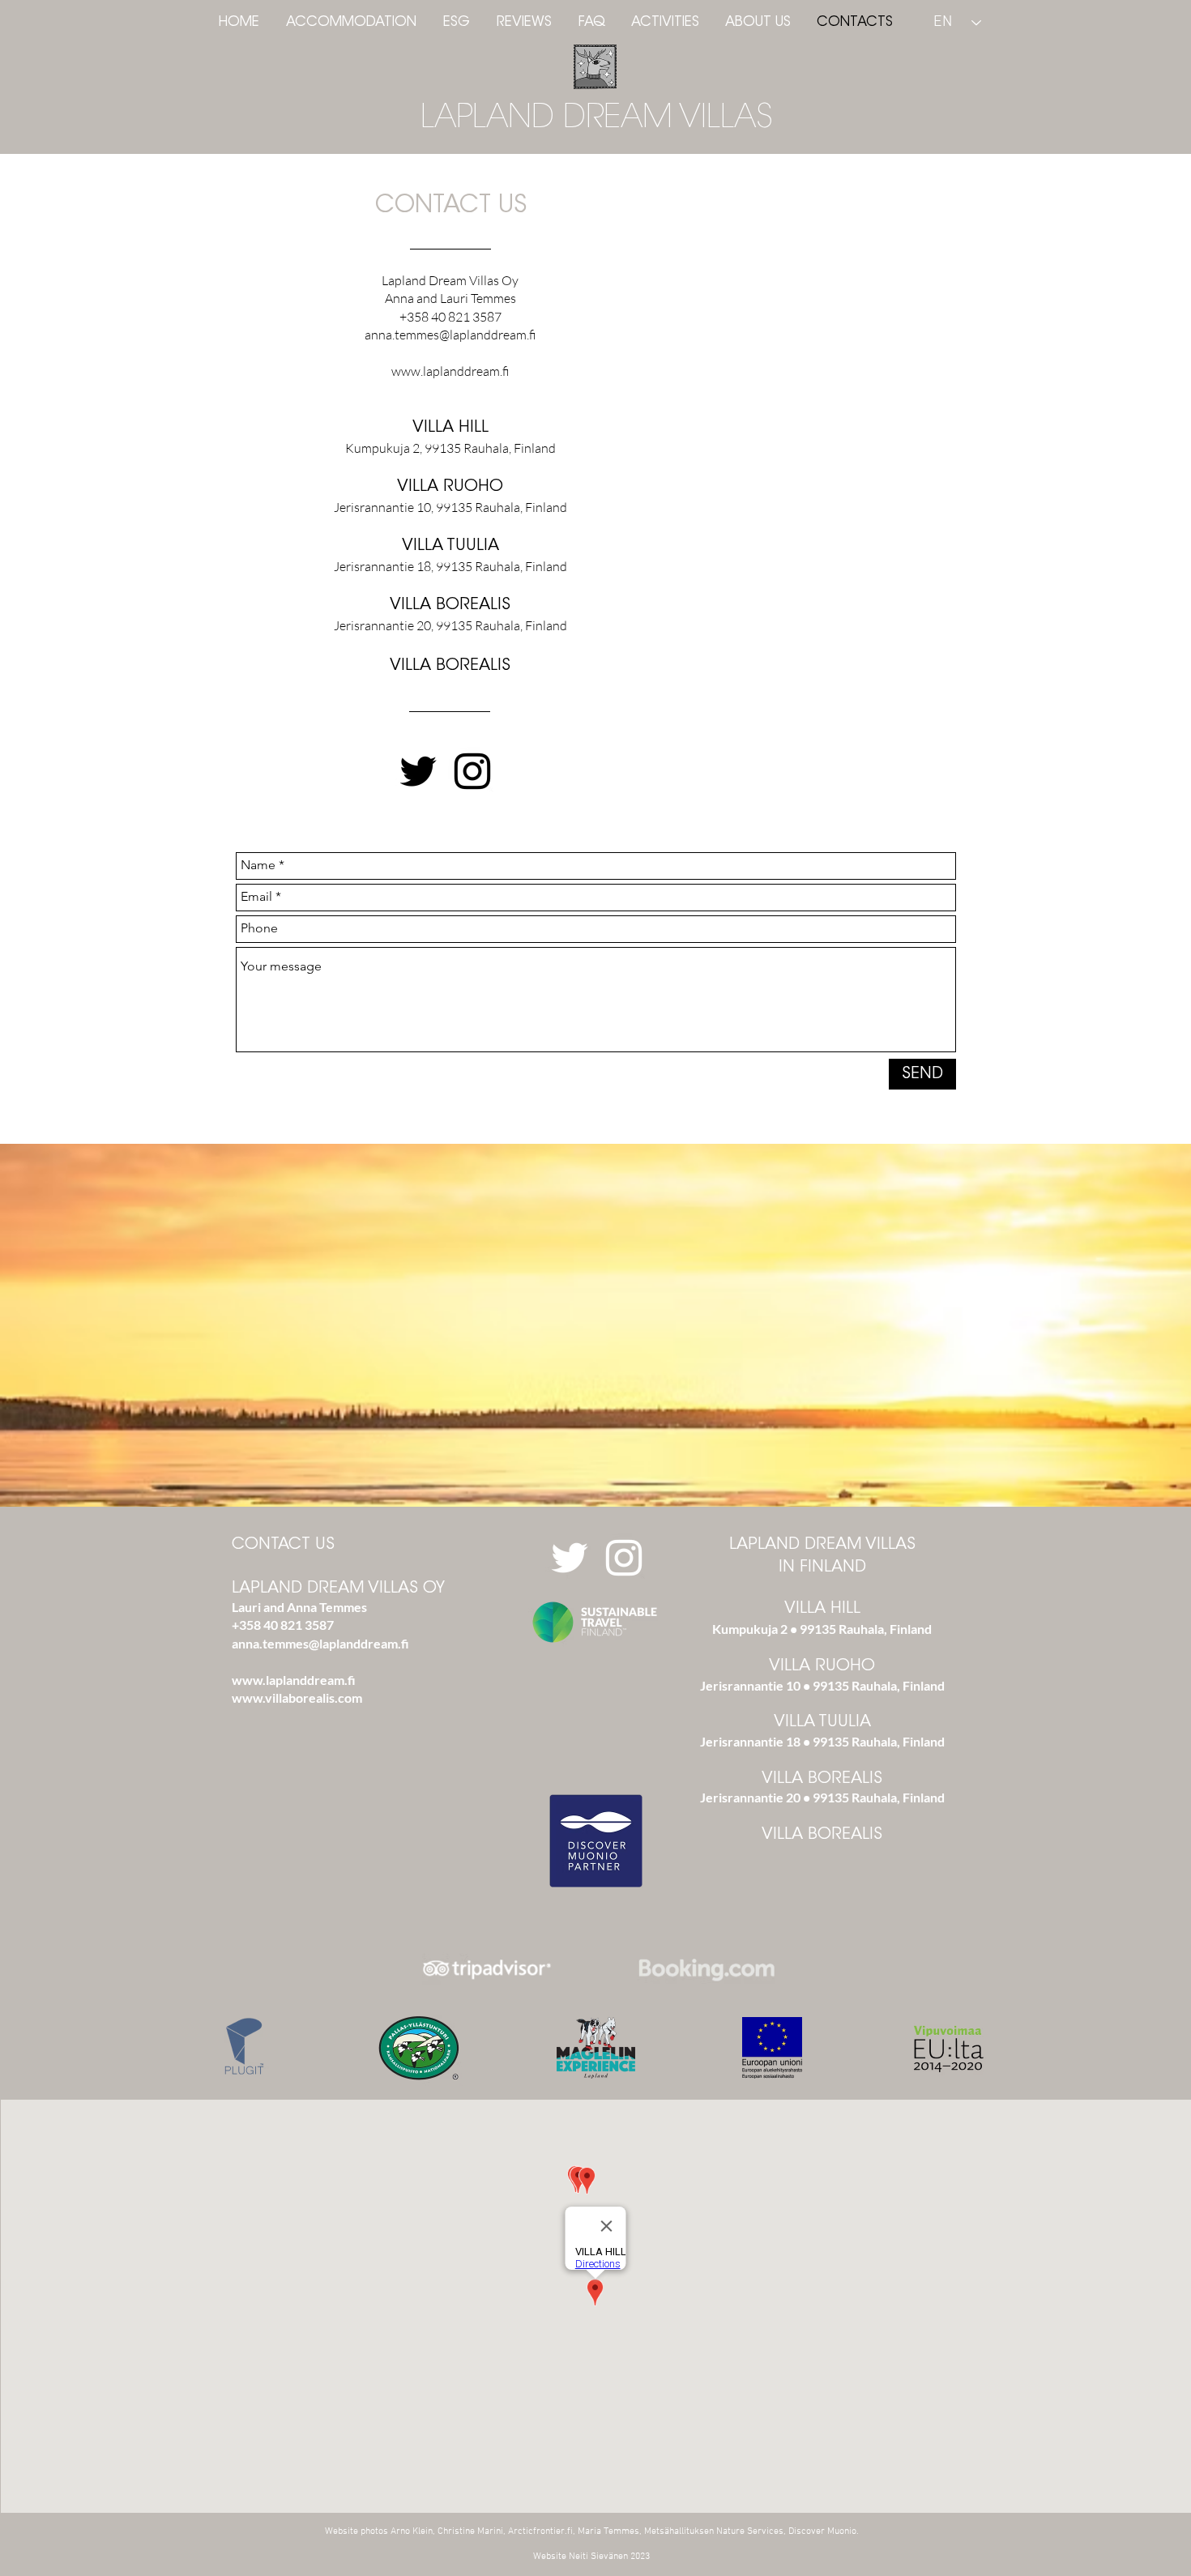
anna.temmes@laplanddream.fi (450, 335)
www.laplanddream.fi (450, 371)
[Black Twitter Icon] (418, 771)
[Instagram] (472, 771)
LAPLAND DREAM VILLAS (822, 1545)
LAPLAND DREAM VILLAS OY (338, 1589)
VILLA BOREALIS (450, 605)
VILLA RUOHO (450, 487)
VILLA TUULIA (450, 546)
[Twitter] (570, 1558)
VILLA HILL (450, 428)
